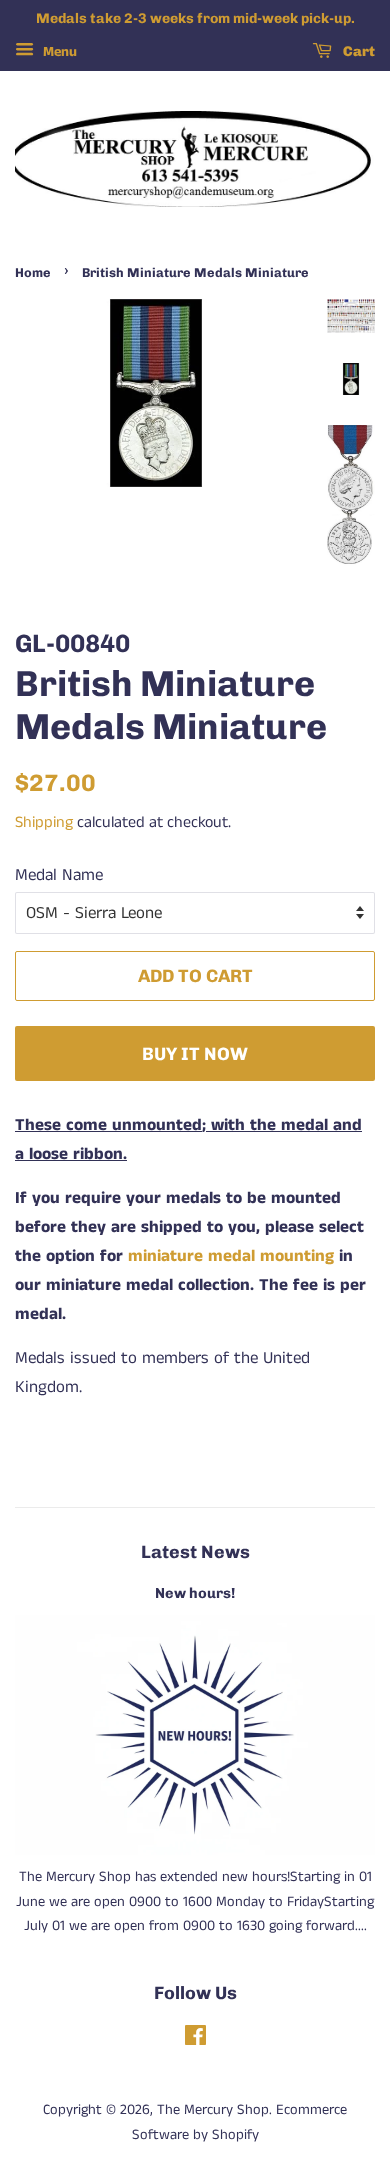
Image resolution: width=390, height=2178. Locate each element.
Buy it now (195, 1053)
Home (33, 272)
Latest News (195, 1551)
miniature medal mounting (231, 1256)
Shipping (44, 822)
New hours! (195, 1593)
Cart (357, 51)
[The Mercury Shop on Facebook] (195, 2040)
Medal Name (59, 875)
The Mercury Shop (213, 2110)
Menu (58, 52)
